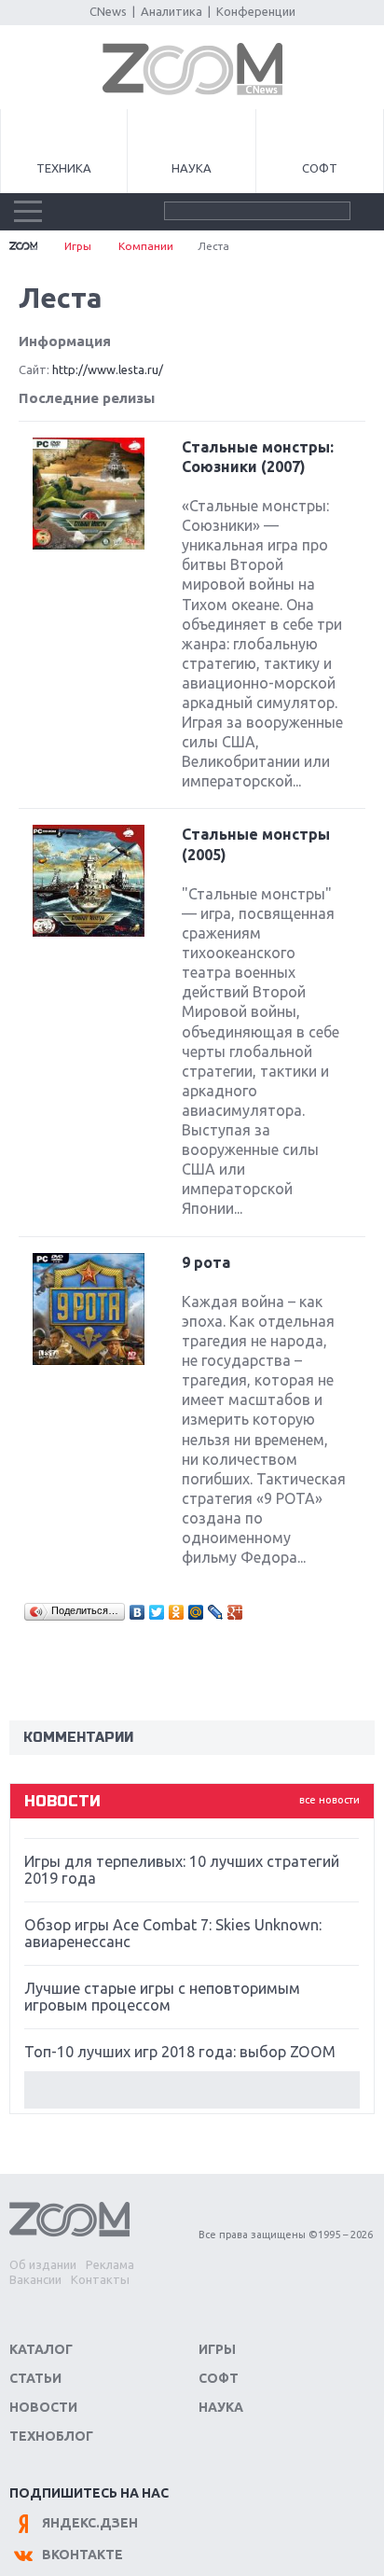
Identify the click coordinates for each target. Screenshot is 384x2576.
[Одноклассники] (177, 1612)
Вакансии (35, 2279)
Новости (43, 2407)
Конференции (256, 11)
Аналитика (171, 11)
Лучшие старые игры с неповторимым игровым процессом (162, 1997)
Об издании (43, 2264)
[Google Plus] (235, 1612)
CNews (108, 11)
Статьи (35, 2378)
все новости (329, 1800)
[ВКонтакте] (137, 1612)
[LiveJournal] (216, 1612)
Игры (78, 246)
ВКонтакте (82, 2555)
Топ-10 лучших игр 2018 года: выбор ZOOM (180, 2052)
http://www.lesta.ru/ (108, 369)
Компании (146, 246)
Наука (192, 168)
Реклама (110, 2264)
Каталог (41, 2349)
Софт (320, 168)
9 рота (206, 1262)
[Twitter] (157, 1612)
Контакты (100, 2279)
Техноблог (51, 2436)
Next (192, 2090)
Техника (64, 168)
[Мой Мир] (196, 1612)
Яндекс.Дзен (90, 2523)
